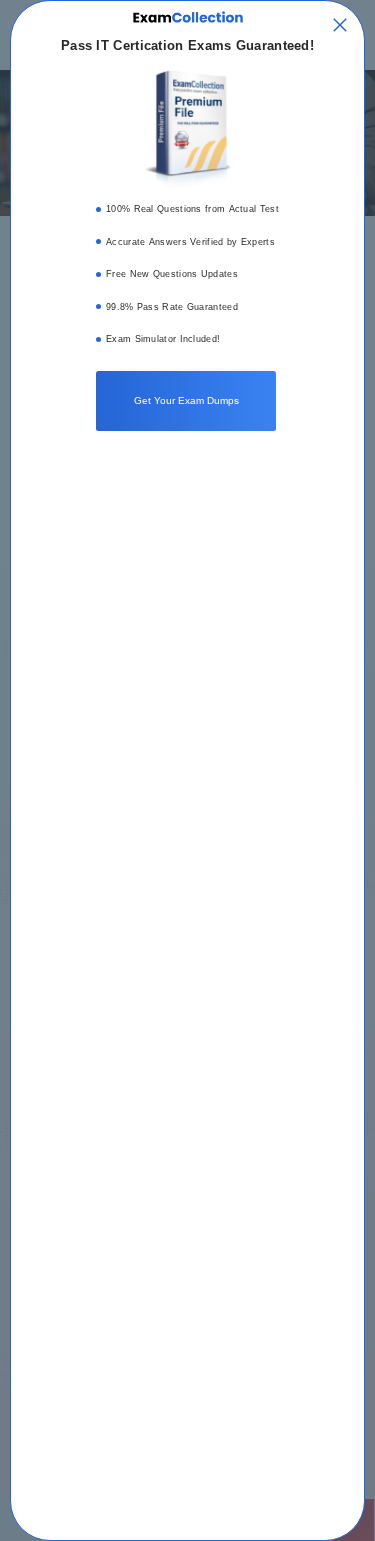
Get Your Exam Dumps (186, 400)
